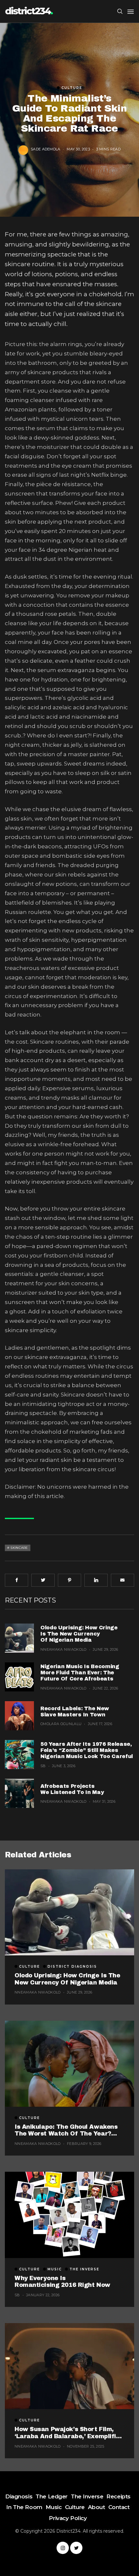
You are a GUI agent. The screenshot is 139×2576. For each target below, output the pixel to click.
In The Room (24, 2507)
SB (43, 1766)
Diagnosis (19, 2496)
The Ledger (52, 2496)
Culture (72, 88)
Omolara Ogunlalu (61, 1724)
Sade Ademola (46, 149)
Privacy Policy (68, 2518)
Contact (119, 2507)
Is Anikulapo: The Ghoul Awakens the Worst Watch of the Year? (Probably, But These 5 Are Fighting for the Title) (69, 2130)
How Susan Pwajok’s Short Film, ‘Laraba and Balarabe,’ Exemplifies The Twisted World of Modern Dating (69, 2433)
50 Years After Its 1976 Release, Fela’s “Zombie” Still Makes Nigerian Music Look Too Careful (87, 1750)
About (96, 2507)
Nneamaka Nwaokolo (64, 1649)
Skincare (19, 1548)
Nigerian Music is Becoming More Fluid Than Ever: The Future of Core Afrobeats (80, 1673)
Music (55, 2269)
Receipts (118, 2496)
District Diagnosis (72, 1967)
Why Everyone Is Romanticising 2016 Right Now (62, 2282)
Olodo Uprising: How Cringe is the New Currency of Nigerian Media (79, 1634)
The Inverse (84, 2269)
